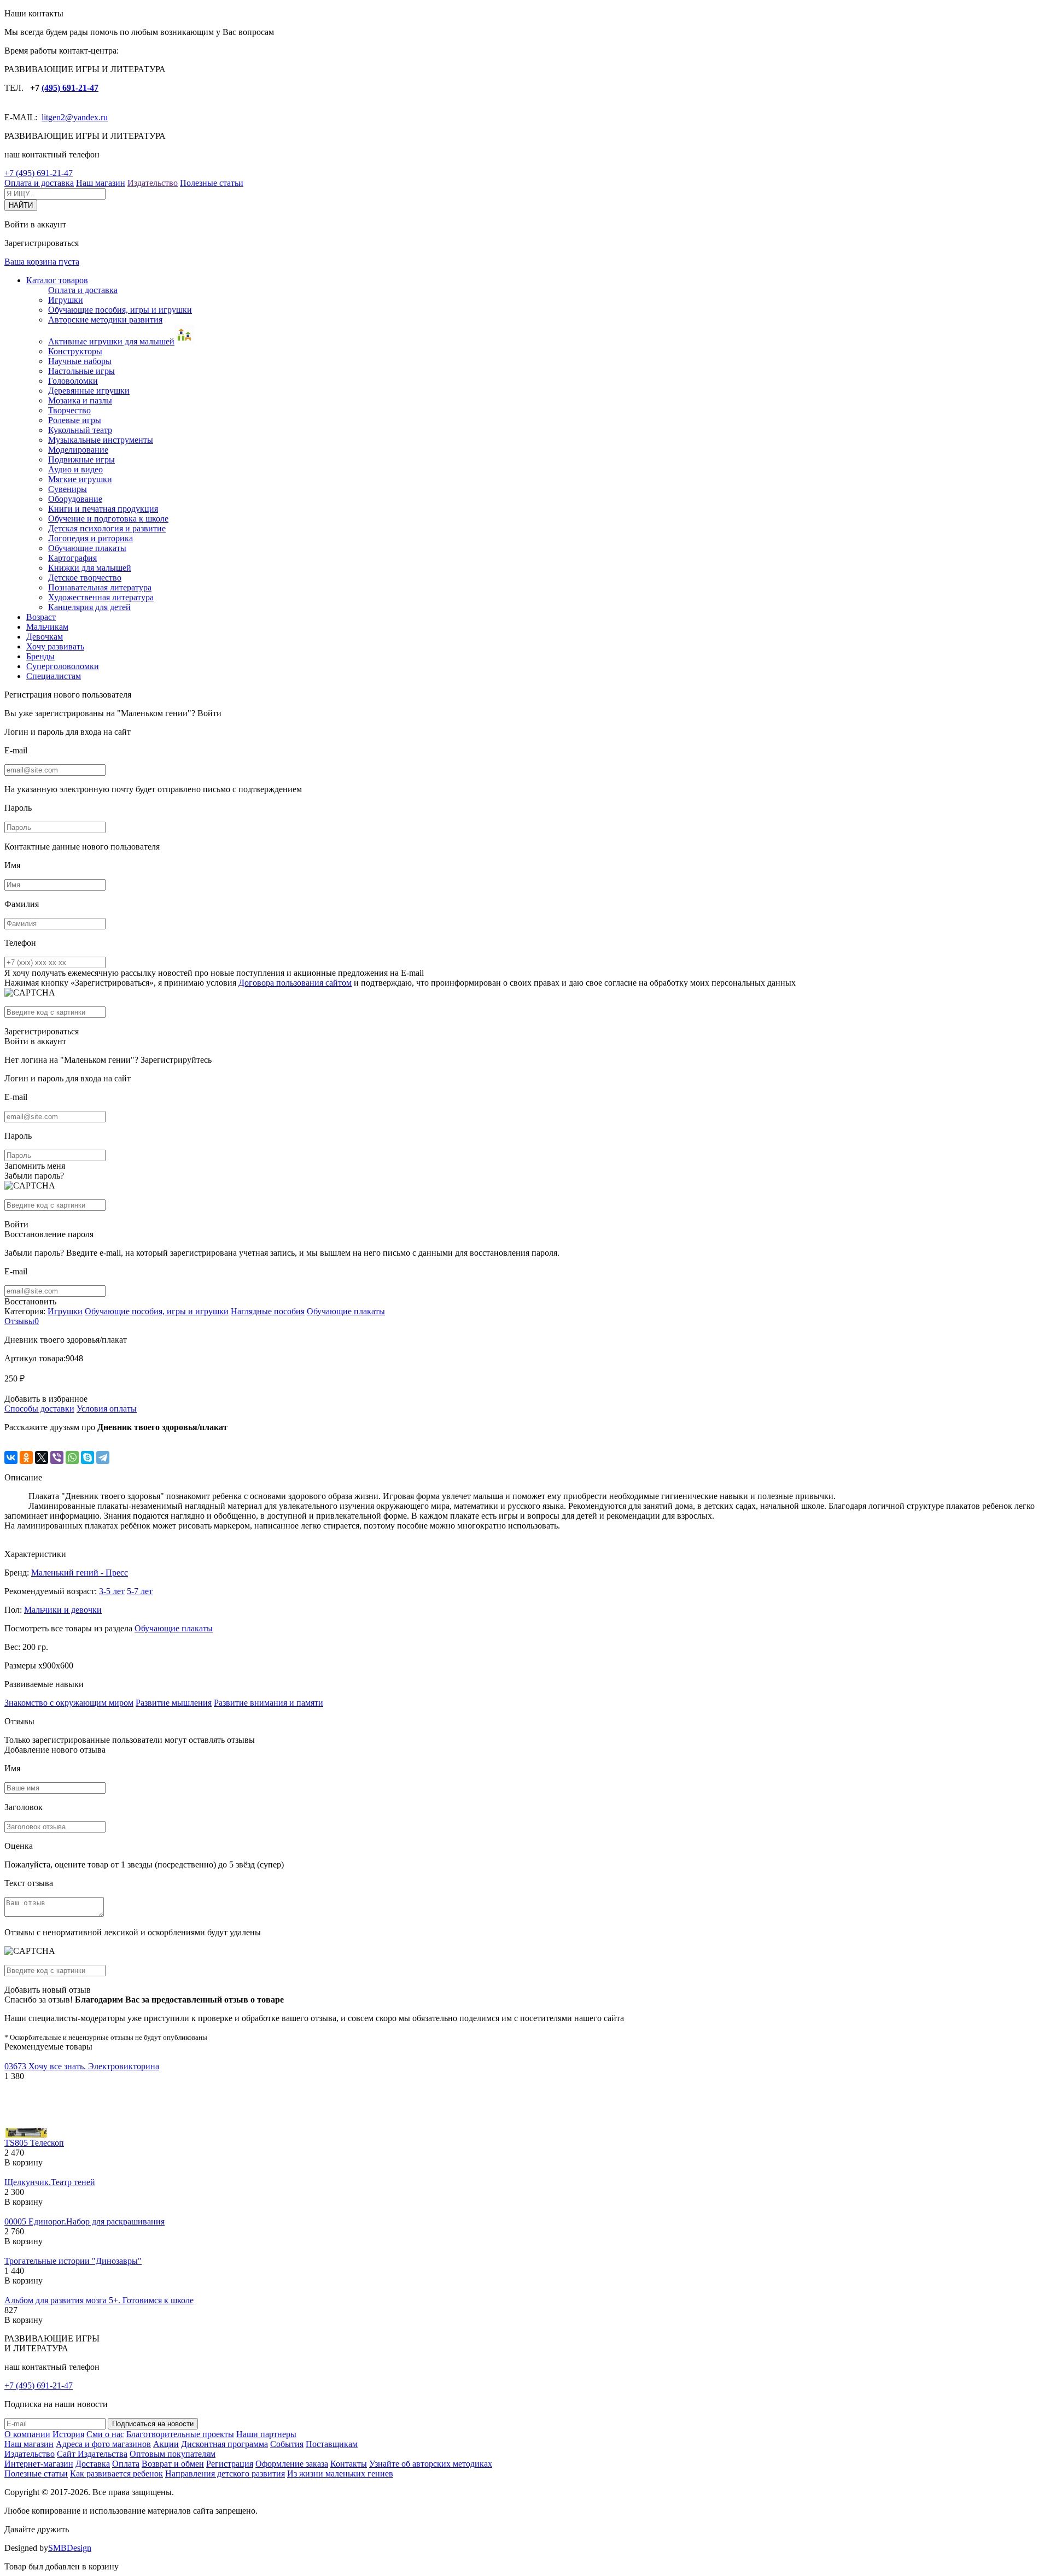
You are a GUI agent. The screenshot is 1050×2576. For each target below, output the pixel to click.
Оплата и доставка (39, 183)
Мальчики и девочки (63, 1610)
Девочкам (45, 637)
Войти (209, 713)
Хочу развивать (55, 646)
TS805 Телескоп (34, 2143)
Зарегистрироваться (42, 1031)
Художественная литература (101, 597)
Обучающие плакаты (87, 548)
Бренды (40, 656)
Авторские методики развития (105, 320)
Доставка (93, 2464)
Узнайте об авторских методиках (431, 2464)
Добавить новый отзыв (48, 1990)
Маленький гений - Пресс (80, 1573)
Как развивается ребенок (116, 2473)
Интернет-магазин (39, 2464)
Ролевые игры (75, 420)
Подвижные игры (81, 459)
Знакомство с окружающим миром (69, 1703)
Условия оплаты (107, 1409)
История (68, 2434)
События (287, 2444)
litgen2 (53, 117)
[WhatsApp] (72, 1457)
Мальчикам (47, 627)
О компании (27, 2434)
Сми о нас (105, 2434)
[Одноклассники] (26, 1457)
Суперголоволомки (63, 666)
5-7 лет (140, 1591)
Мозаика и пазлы (80, 400)
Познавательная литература (100, 587)
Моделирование (78, 450)
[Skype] (87, 1457)
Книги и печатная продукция (103, 509)
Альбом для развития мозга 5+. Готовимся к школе (99, 2300)
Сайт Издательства (92, 2454)
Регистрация (230, 2464)
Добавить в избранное (46, 1399)
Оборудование (75, 499)
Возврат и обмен (173, 2464)
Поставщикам (332, 2444)
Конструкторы (75, 351)
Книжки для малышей (90, 568)
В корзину (24, 2162)
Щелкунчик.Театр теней (50, 2182)
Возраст (41, 617)
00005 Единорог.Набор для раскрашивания (84, 2221)
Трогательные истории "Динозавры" (73, 2261)
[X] (42, 1457)
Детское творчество (85, 578)
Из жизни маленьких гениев (340, 2473)
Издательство (153, 183)
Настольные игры (81, 371)
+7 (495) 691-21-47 (39, 173)
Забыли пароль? (34, 1176)
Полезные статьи (212, 183)
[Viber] (57, 1457)
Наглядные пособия (268, 1311)
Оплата (126, 2464)
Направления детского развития (225, 2473)
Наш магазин (101, 183)
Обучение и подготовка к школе (108, 519)
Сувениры (68, 489)
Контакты (349, 2464)
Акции (166, 2444)
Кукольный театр (80, 430)
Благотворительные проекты (180, 2434)
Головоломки (73, 381)
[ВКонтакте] (11, 1457)
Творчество (69, 410)
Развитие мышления (174, 1703)
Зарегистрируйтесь (176, 1060)
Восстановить (30, 1301)
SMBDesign (70, 2548)
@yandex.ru (86, 117)
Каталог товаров (57, 280)
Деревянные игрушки (89, 391)
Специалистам (54, 676)
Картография (72, 558)
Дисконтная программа (224, 2444)
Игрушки (66, 300)
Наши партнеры (266, 2434)
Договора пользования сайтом (295, 983)
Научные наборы (80, 361)
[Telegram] (103, 1457)
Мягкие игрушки (80, 479)
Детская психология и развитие (107, 528)
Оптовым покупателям (173, 2454)
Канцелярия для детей (89, 607)
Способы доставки (39, 1409)
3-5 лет (112, 1591)
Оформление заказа (292, 2464)
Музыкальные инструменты (101, 440)
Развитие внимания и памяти (269, 1703)
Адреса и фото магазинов (103, 2444)
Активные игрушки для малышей (111, 341)
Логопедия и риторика (91, 538)
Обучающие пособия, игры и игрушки (120, 310)
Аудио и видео (75, 469)
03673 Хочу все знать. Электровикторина (82, 2066)
